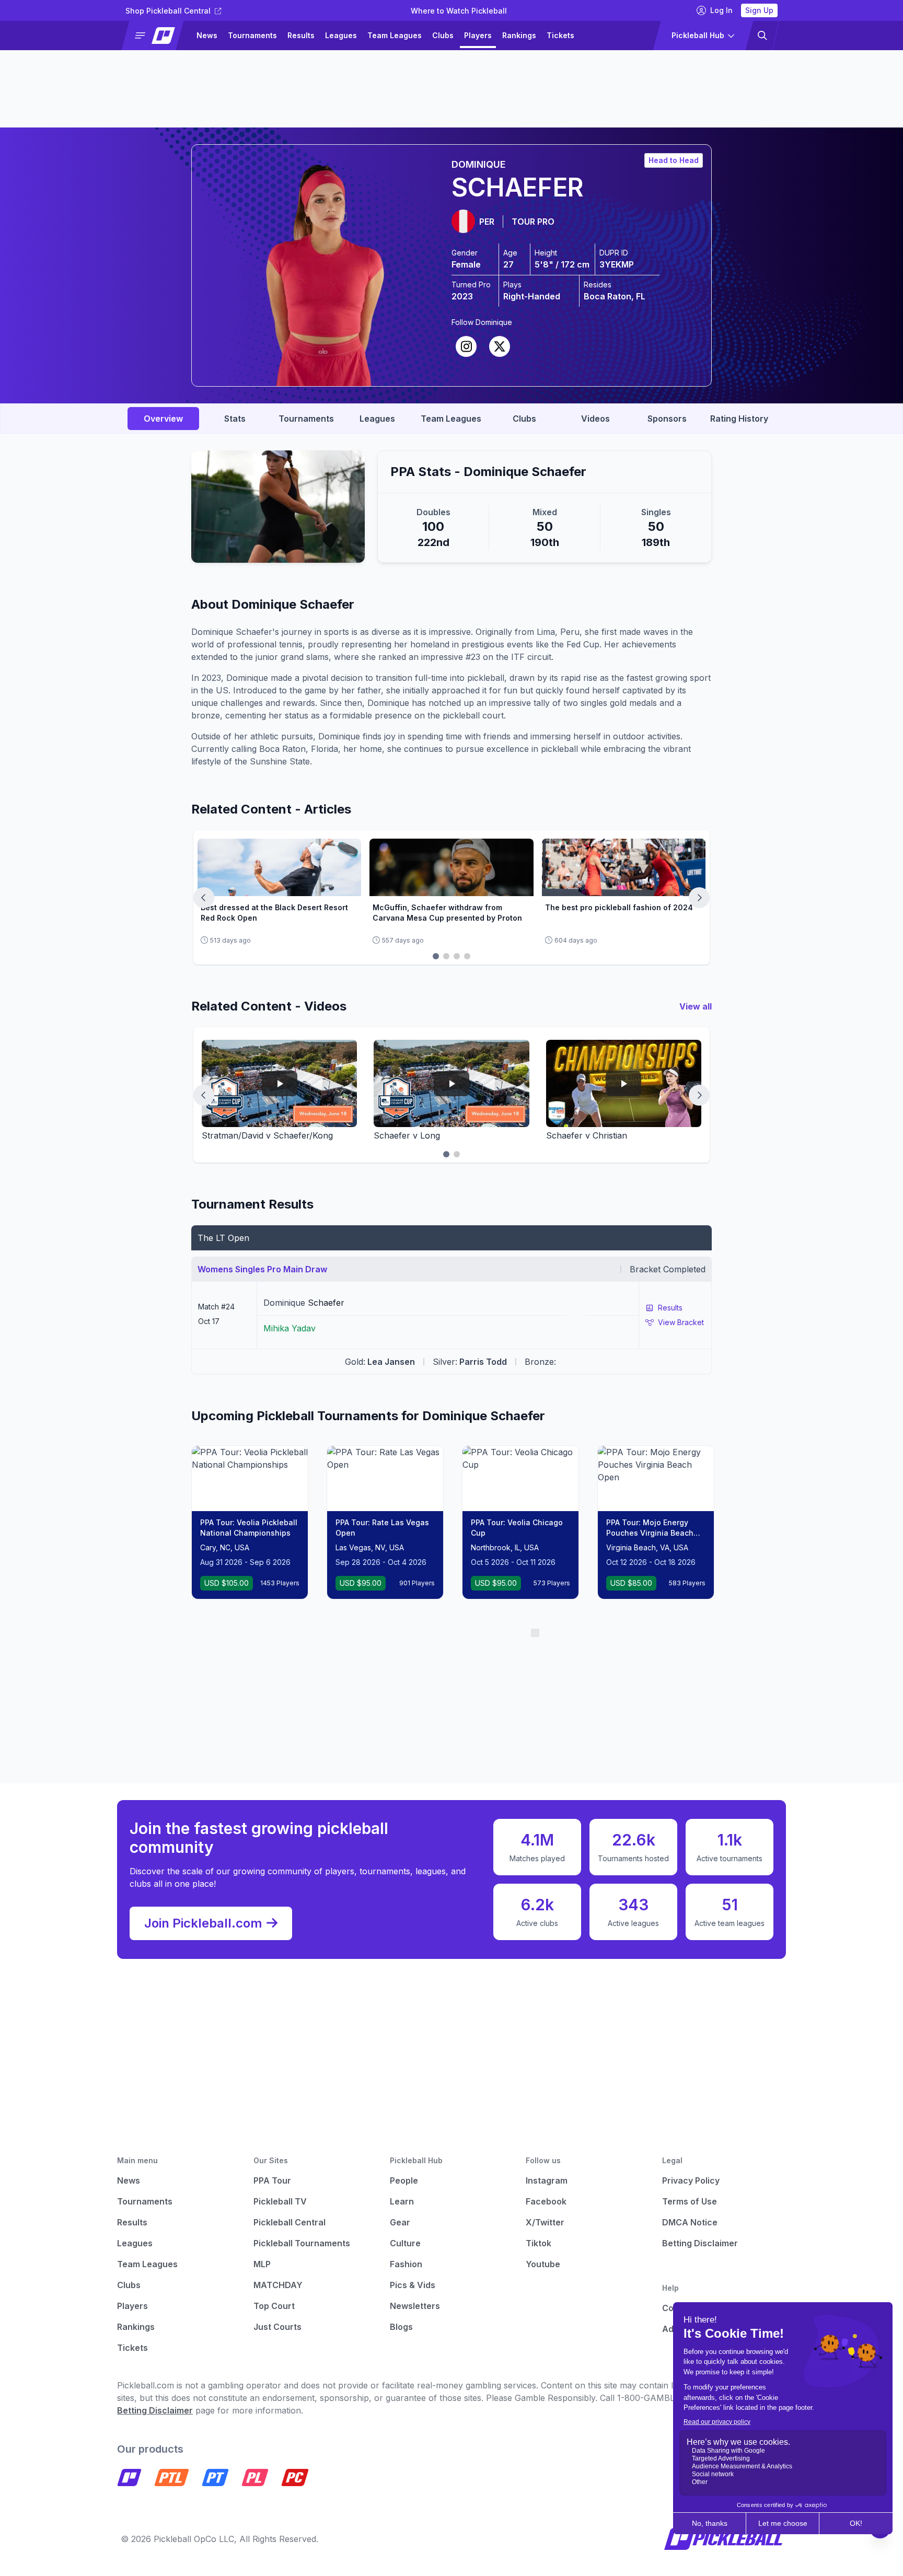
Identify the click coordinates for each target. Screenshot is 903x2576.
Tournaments (252, 35)
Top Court (274, 2306)
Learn (402, 2201)
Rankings (519, 35)
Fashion (406, 2264)
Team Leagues (395, 35)
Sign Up (759, 10)
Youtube (543, 2264)
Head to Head (674, 160)
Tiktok (539, 2243)
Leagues (341, 35)
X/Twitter (545, 2222)
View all (696, 1006)
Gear (400, 2222)
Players (478, 35)
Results (301, 35)
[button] (157, 36)
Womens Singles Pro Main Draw (262, 1269)
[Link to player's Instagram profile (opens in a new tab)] (466, 346)
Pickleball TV (280, 2201)
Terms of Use (690, 2201)
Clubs (443, 35)
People (404, 2180)
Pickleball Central (290, 2222)
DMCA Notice (690, 2222)
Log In (721, 10)
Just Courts (277, 2327)
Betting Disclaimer (700, 2243)
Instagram (547, 2180)
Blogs (401, 2327)
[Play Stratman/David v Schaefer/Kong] (279, 1083)
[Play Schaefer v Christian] (624, 1083)
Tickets (560, 35)
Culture (405, 2243)
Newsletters (415, 2306)
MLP (262, 2264)
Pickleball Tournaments (302, 2243)
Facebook (546, 2201)
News (207, 35)
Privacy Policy (691, 2180)
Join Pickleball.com (203, 1923)
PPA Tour (272, 2180)
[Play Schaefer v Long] (451, 1083)
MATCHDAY (278, 2285)
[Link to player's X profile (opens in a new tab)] (500, 346)
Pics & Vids (413, 2285)
